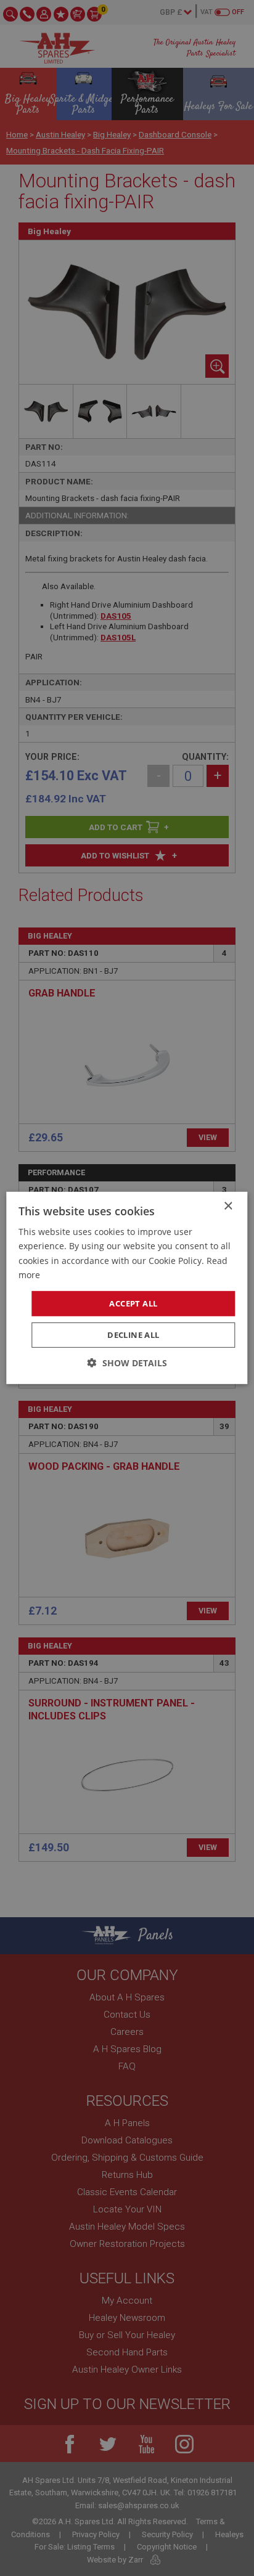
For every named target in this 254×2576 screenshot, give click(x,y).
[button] (127, 1363)
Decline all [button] (133, 1335)
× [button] (228, 1206)
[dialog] (127, 1288)
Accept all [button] (133, 1303)
